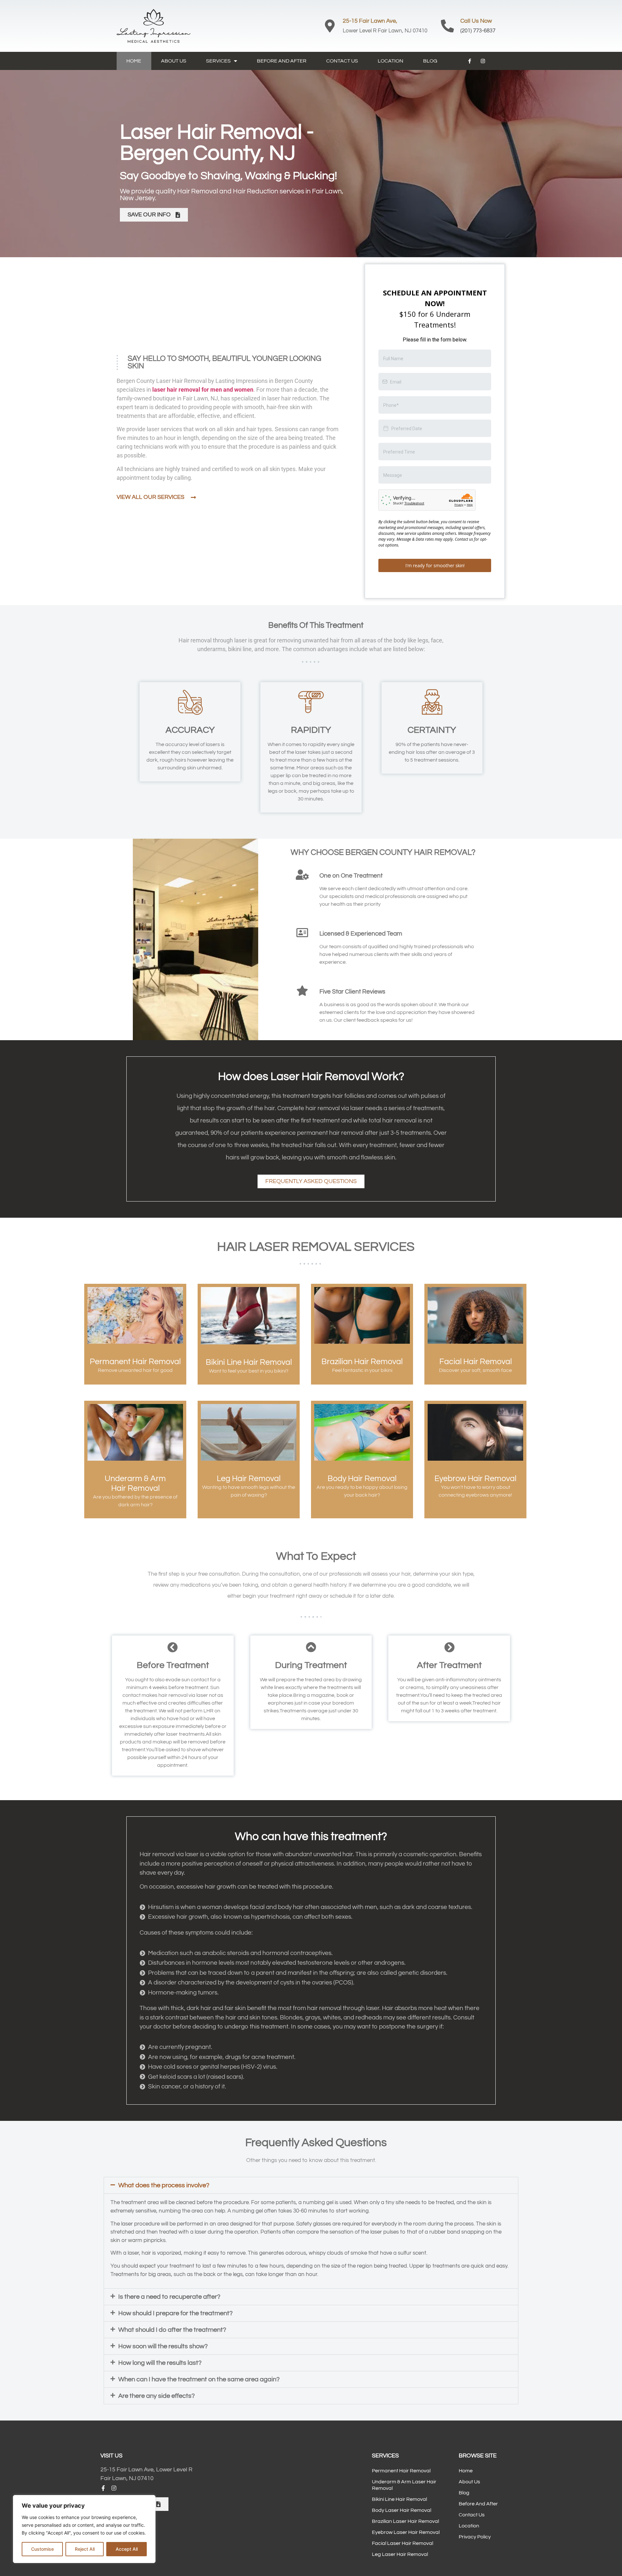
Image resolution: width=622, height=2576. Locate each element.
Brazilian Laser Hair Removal (405, 2557)
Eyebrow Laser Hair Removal (406, 2568)
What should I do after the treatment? (172, 2365)
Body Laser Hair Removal (402, 2546)
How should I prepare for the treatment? (175, 2349)
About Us (174, 61)
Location (391, 61)
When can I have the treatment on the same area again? (199, 2415)
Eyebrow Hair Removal (475, 1514)
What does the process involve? (164, 2221)
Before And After (282, 61)
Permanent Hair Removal (135, 1397)
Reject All (85, 2549)
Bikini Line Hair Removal (249, 1397)
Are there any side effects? (156, 2431)
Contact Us (342, 61)
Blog (430, 61)
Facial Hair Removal (476, 1397)
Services (218, 61)
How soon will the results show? (163, 2382)
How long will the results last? (160, 2398)
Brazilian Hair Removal (362, 1397)
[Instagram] (483, 61)
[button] (311, 2221)
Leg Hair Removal (249, 1514)
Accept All (127, 2549)
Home (134, 61)
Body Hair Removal (362, 1514)
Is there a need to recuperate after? (169, 2332)
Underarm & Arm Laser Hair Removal (404, 2520)
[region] (84, 2529)
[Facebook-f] (470, 61)
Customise (42, 2549)
